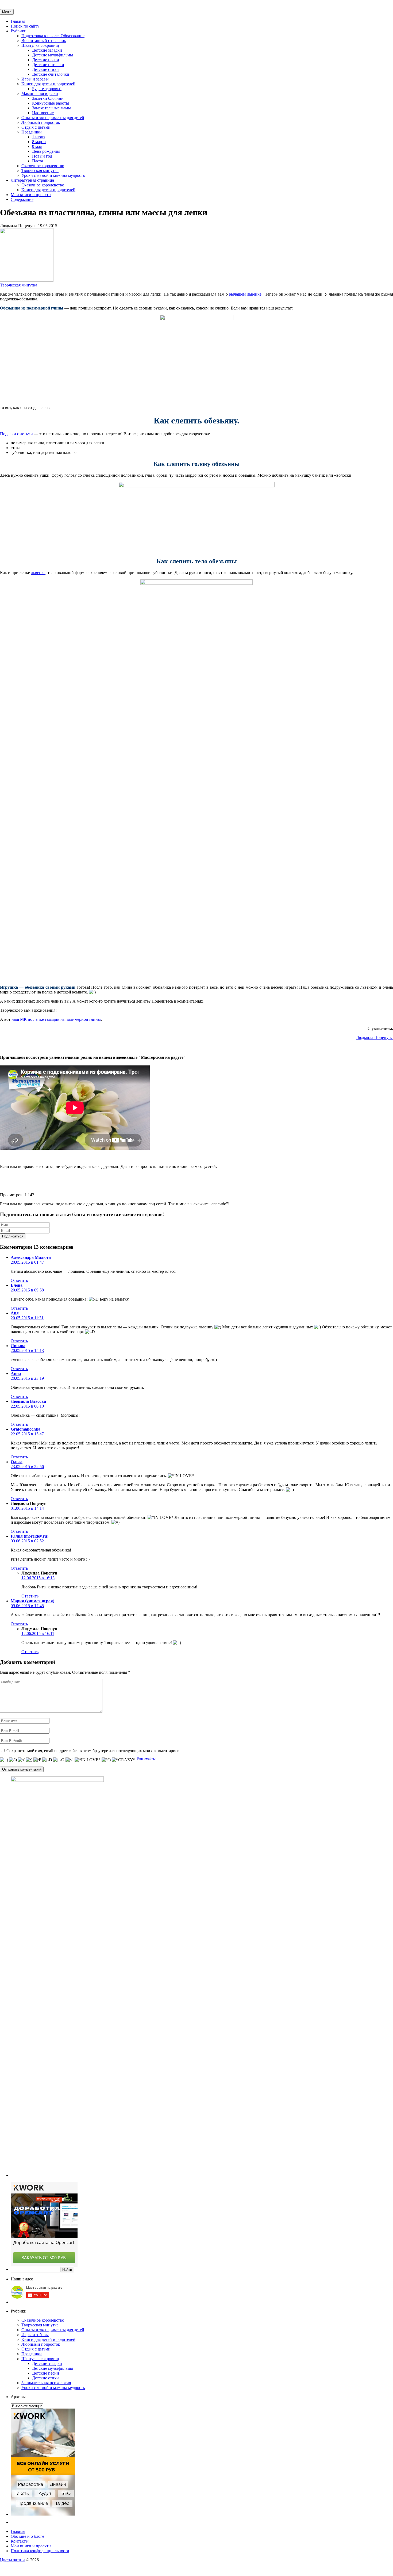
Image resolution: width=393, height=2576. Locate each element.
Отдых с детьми (36, 127)
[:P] (37, 1760)
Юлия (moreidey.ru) (30, 1536)
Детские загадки (47, 50)
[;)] (29, 1760)
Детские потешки (48, 65)
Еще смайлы (146, 1759)
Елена (17, 1285)
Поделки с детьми (16, 434)
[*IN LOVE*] (88, 1760)
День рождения (46, 151)
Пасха (38, 161)
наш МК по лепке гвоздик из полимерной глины (56, 1019)
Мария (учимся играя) (32, 1601)
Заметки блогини (48, 98)
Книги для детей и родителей (48, 84)
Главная (18, 21)
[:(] (21, 1760)
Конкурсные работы (51, 103)
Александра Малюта (31, 1257)
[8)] (13, 1760)
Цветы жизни (12, 2560)
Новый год (42, 156)
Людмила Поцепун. (375, 1037)
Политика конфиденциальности (40, 2551)
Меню (7, 12)
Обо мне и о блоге (27, 2536)
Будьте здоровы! (47, 89)
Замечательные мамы (51, 108)
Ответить (19, 1280)
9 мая (37, 146)
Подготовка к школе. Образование (53, 36)
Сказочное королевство (43, 166)
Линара (18, 1346)
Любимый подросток (41, 122)
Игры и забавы (35, 79)
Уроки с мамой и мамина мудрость (53, 175)
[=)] (4, 1760)
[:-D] (47, 1760)
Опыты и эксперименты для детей (53, 118)
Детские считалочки (51, 74)
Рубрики (19, 31)
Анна (16, 1373)
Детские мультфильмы (53, 55)
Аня (15, 1313)
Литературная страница (32, 180)
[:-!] (70, 1760)
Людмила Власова (28, 1401)
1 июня (39, 137)
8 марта (39, 142)
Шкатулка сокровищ (40, 45)
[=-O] (59, 1760)
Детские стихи (45, 69)
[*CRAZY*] (124, 1760)
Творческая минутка (40, 171)
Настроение (43, 113)
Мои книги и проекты (31, 195)
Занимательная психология (46, 2383)
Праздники (32, 132)
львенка (38, 573)
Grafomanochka (26, 1429)
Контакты (20, 2541)
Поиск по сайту (25, 26)
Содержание (22, 199)
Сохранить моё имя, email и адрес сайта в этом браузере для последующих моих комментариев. (93, 1751)
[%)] (106, 1760)
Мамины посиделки (40, 93)
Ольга (17, 1462)
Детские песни (46, 60)
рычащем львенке (245, 294)
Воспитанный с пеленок (44, 41)
